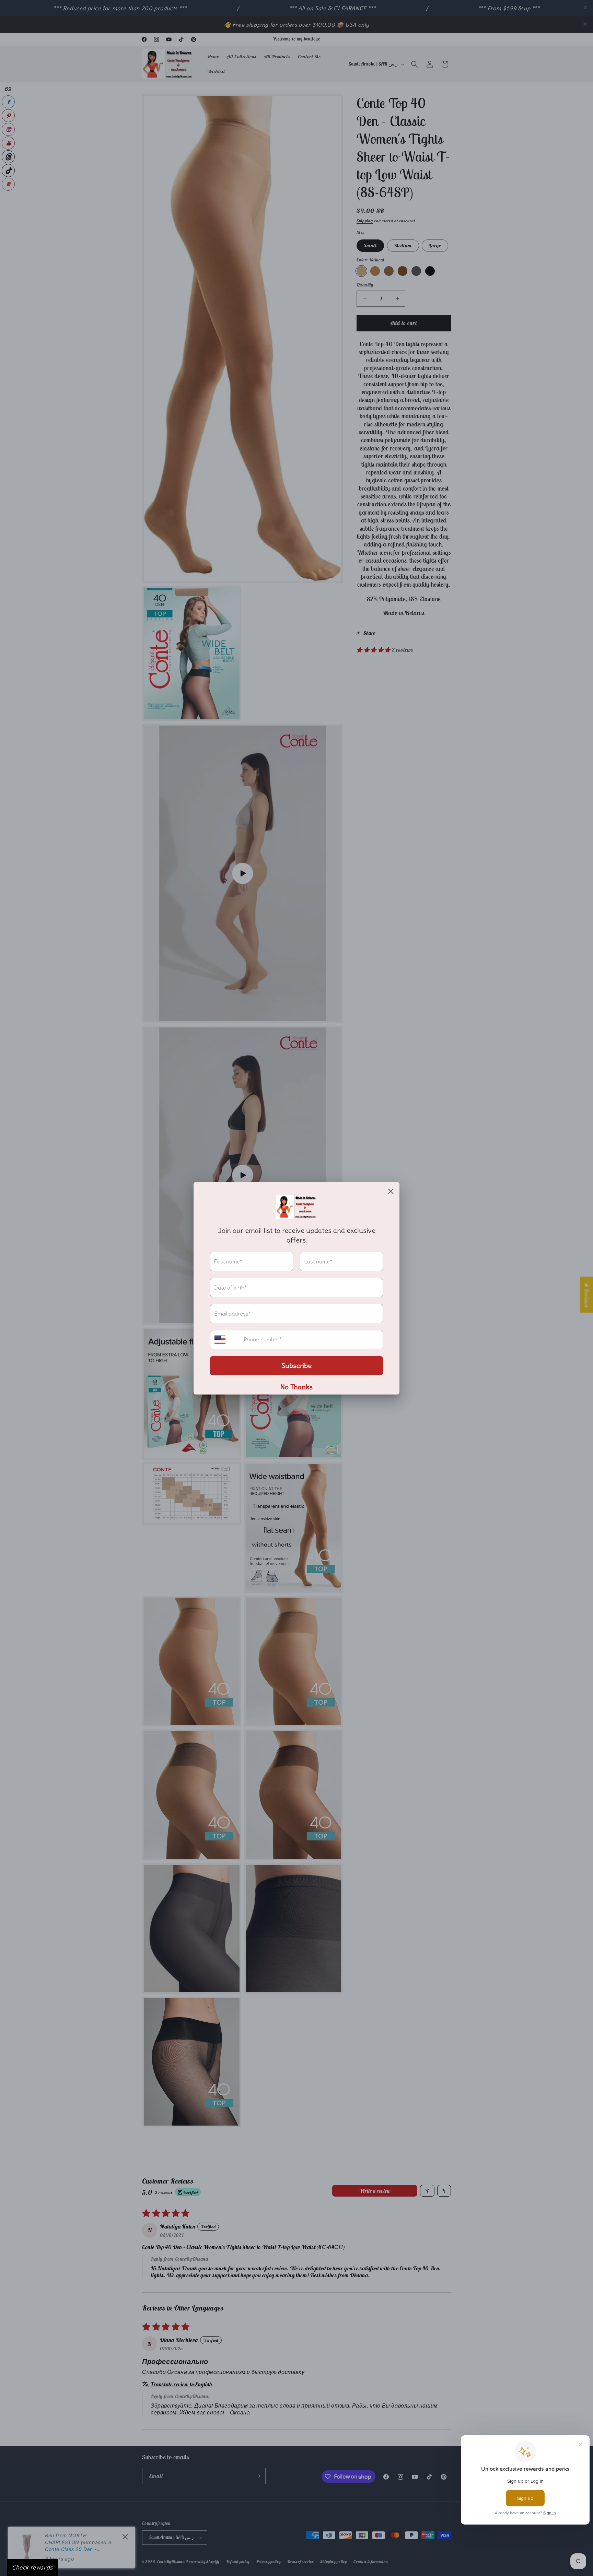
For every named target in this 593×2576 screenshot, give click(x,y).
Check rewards (32, 2567)
